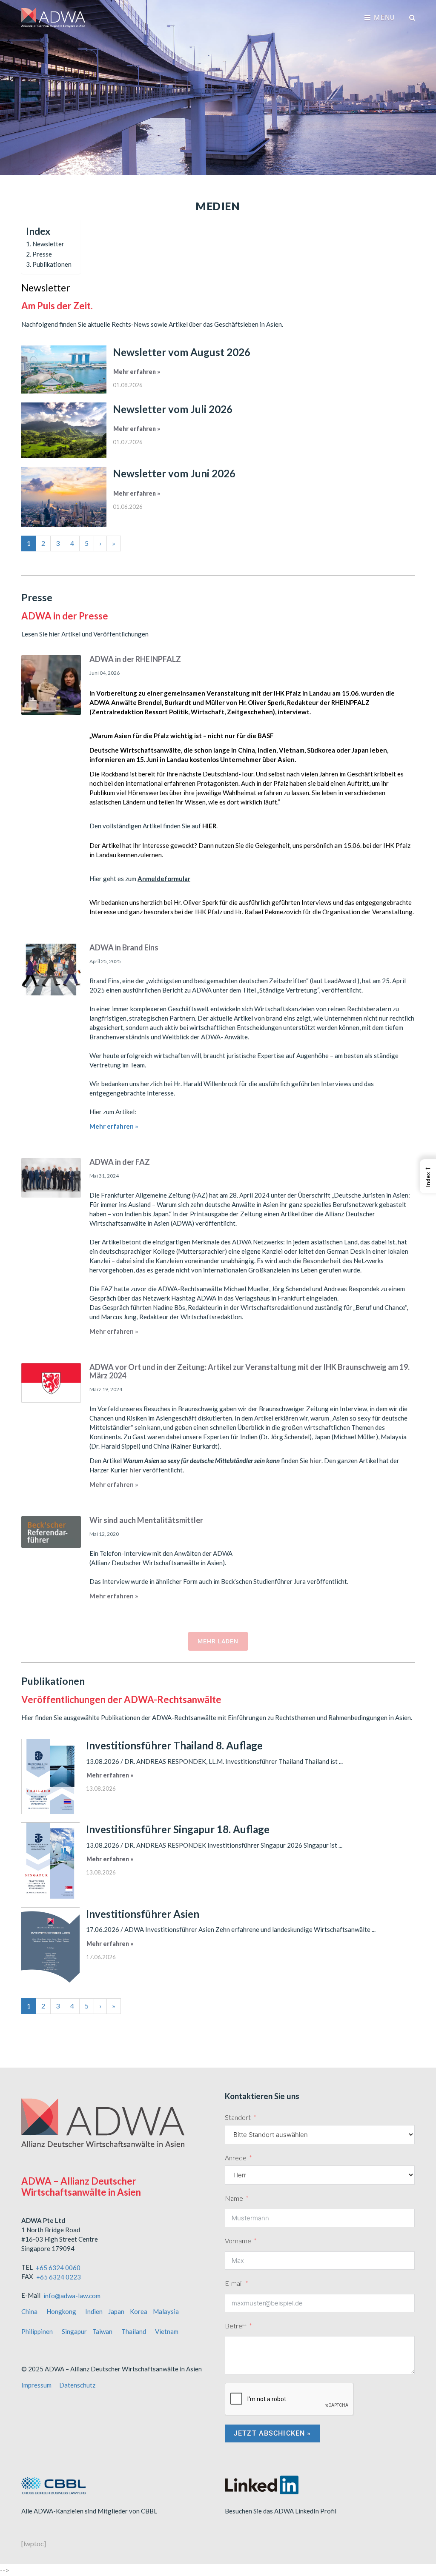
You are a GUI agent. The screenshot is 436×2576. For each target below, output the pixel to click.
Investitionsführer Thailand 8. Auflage (174, 1745)
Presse (42, 254)
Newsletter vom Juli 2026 (173, 409)
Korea (139, 2311)
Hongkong (61, 2311)
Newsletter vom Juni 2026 (174, 473)
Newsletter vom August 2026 (182, 352)
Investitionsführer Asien (143, 1914)
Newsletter (48, 244)
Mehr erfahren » (137, 372)
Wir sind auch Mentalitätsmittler (146, 1520)
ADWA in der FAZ (120, 1162)
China (29, 2311)
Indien (94, 2311)
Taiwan (102, 2331)
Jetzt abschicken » (272, 2433)
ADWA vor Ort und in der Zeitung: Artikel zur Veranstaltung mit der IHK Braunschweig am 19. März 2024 (250, 1371)
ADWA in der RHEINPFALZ (135, 659)
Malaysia (166, 2311)
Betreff (236, 2326)
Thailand (134, 2331)
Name (234, 2198)
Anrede (236, 2158)
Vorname (238, 2241)
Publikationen (52, 264)
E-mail (234, 2283)
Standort (238, 2117)
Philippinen (37, 2331)
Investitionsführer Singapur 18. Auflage (178, 1829)
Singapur (74, 2331)
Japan (116, 2311)
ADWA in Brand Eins (124, 947)
